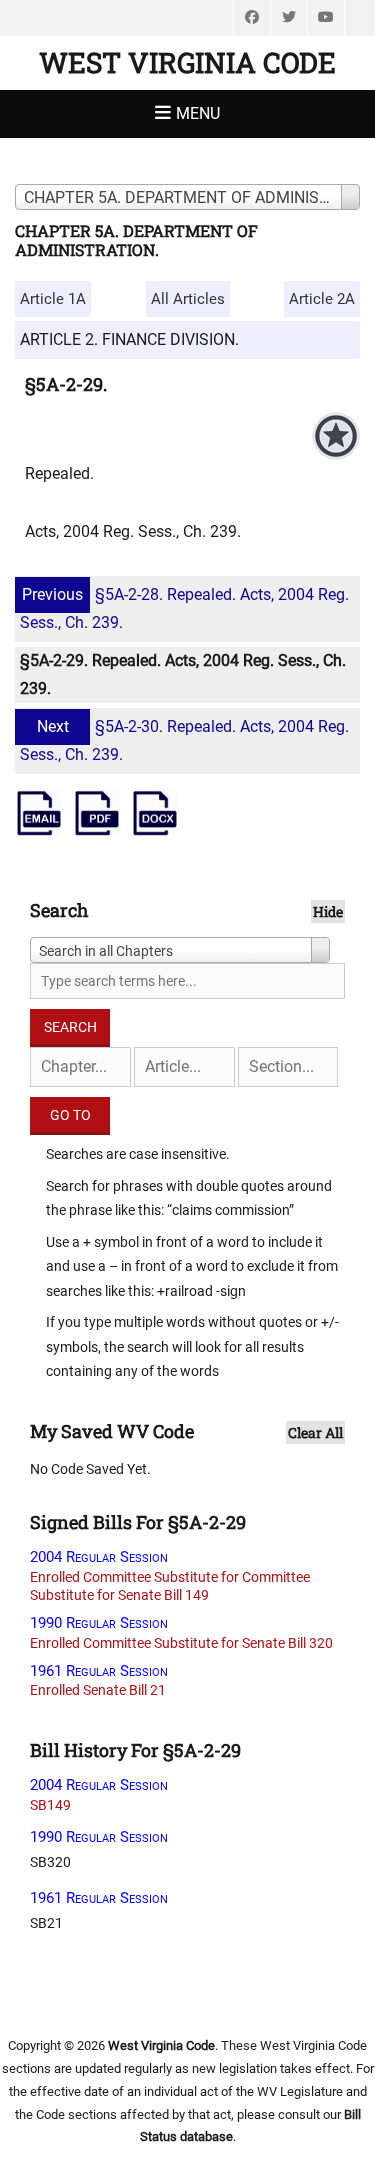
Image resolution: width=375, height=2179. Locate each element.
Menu (198, 113)
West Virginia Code (187, 62)
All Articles (188, 299)
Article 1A (53, 299)
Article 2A (322, 299)
